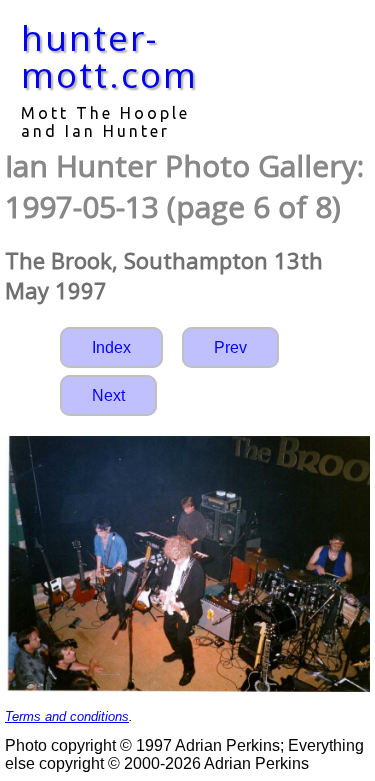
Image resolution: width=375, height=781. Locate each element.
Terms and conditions (67, 716)
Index (111, 347)
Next (108, 395)
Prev (230, 347)
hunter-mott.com (109, 56)
